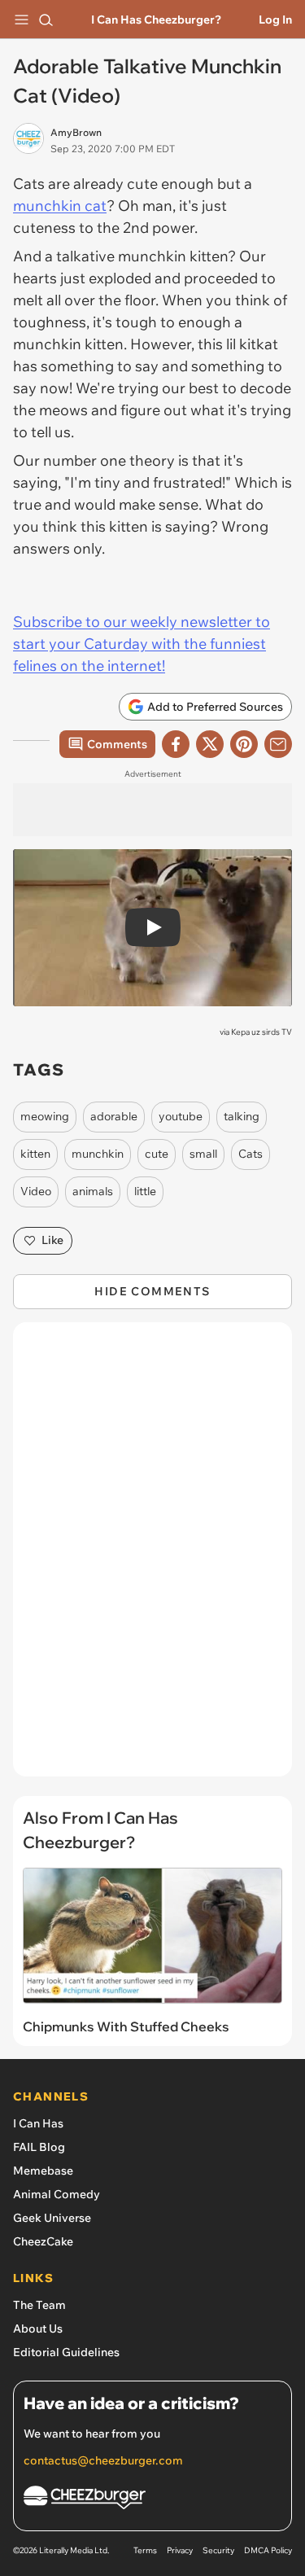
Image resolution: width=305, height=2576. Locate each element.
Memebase (43, 2171)
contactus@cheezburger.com (103, 2460)
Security (218, 2550)
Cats (251, 1154)
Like (52, 1240)
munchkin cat (60, 206)
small (203, 1154)
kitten (35, 1154)
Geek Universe (52, 2218)
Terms (145, 2550)
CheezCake (43, 2241)
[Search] (46, 20)
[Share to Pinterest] (244, 744)
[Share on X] (210, 744)
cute (157, 1154)
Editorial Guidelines (66, 2352)
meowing (45, 1116)
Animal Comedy (57, 2194)
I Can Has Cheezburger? (156, 20)
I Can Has (38, 2123)
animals (93, 1191)
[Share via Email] (278, 744)
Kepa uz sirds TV (261, 1032)
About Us (38, 2328)
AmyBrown (76, 132)
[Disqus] (152, 1557)
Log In (275, 20)
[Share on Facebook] (176, 744)
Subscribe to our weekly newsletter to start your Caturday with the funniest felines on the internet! (142, 644)
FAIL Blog (39, 2147)
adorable (114, 1116)
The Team (39, 2305)
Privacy (180, 2550)
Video (36, 1191)
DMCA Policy (268, 2550)
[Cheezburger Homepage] (152, 2500)
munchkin (98, 1154)
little (145, 1191)
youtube (181, 1116)
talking (242, 1116)
